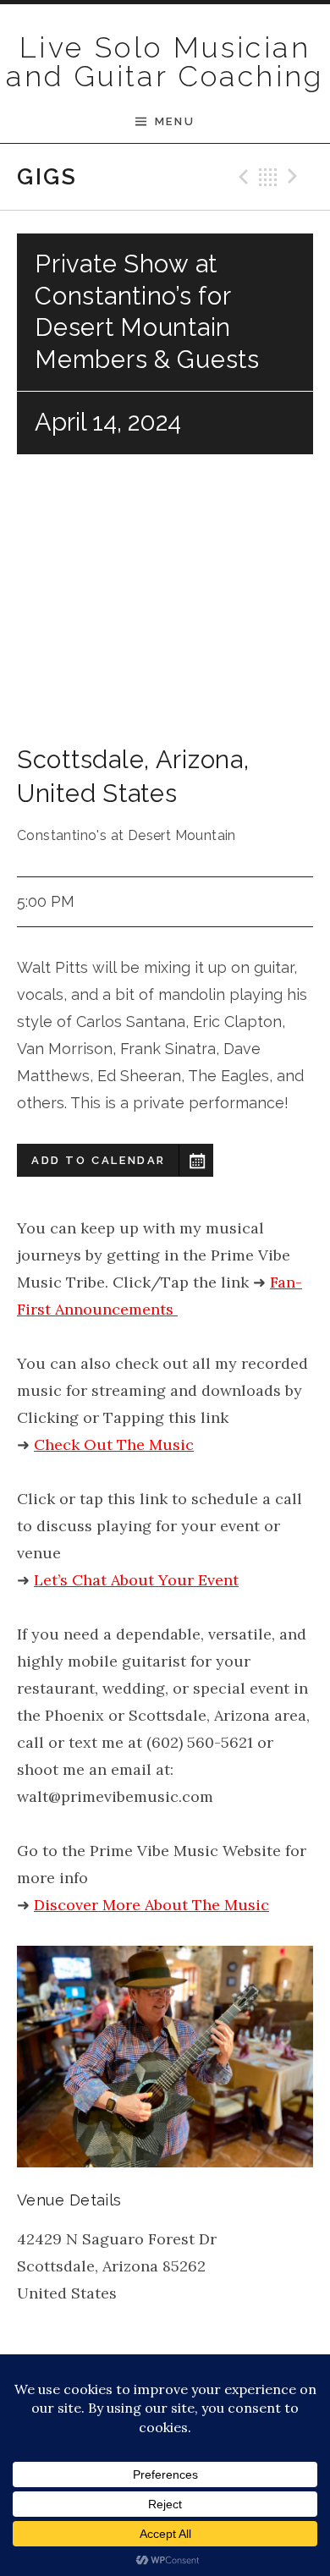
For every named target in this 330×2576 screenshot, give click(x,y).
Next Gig (295, 177)
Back (268, 177)
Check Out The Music (114, 1445)
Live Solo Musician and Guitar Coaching (165, 62)
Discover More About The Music (151, 1905)
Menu (175, 121)
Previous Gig (241, 177)
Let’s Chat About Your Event (136, 1580)
